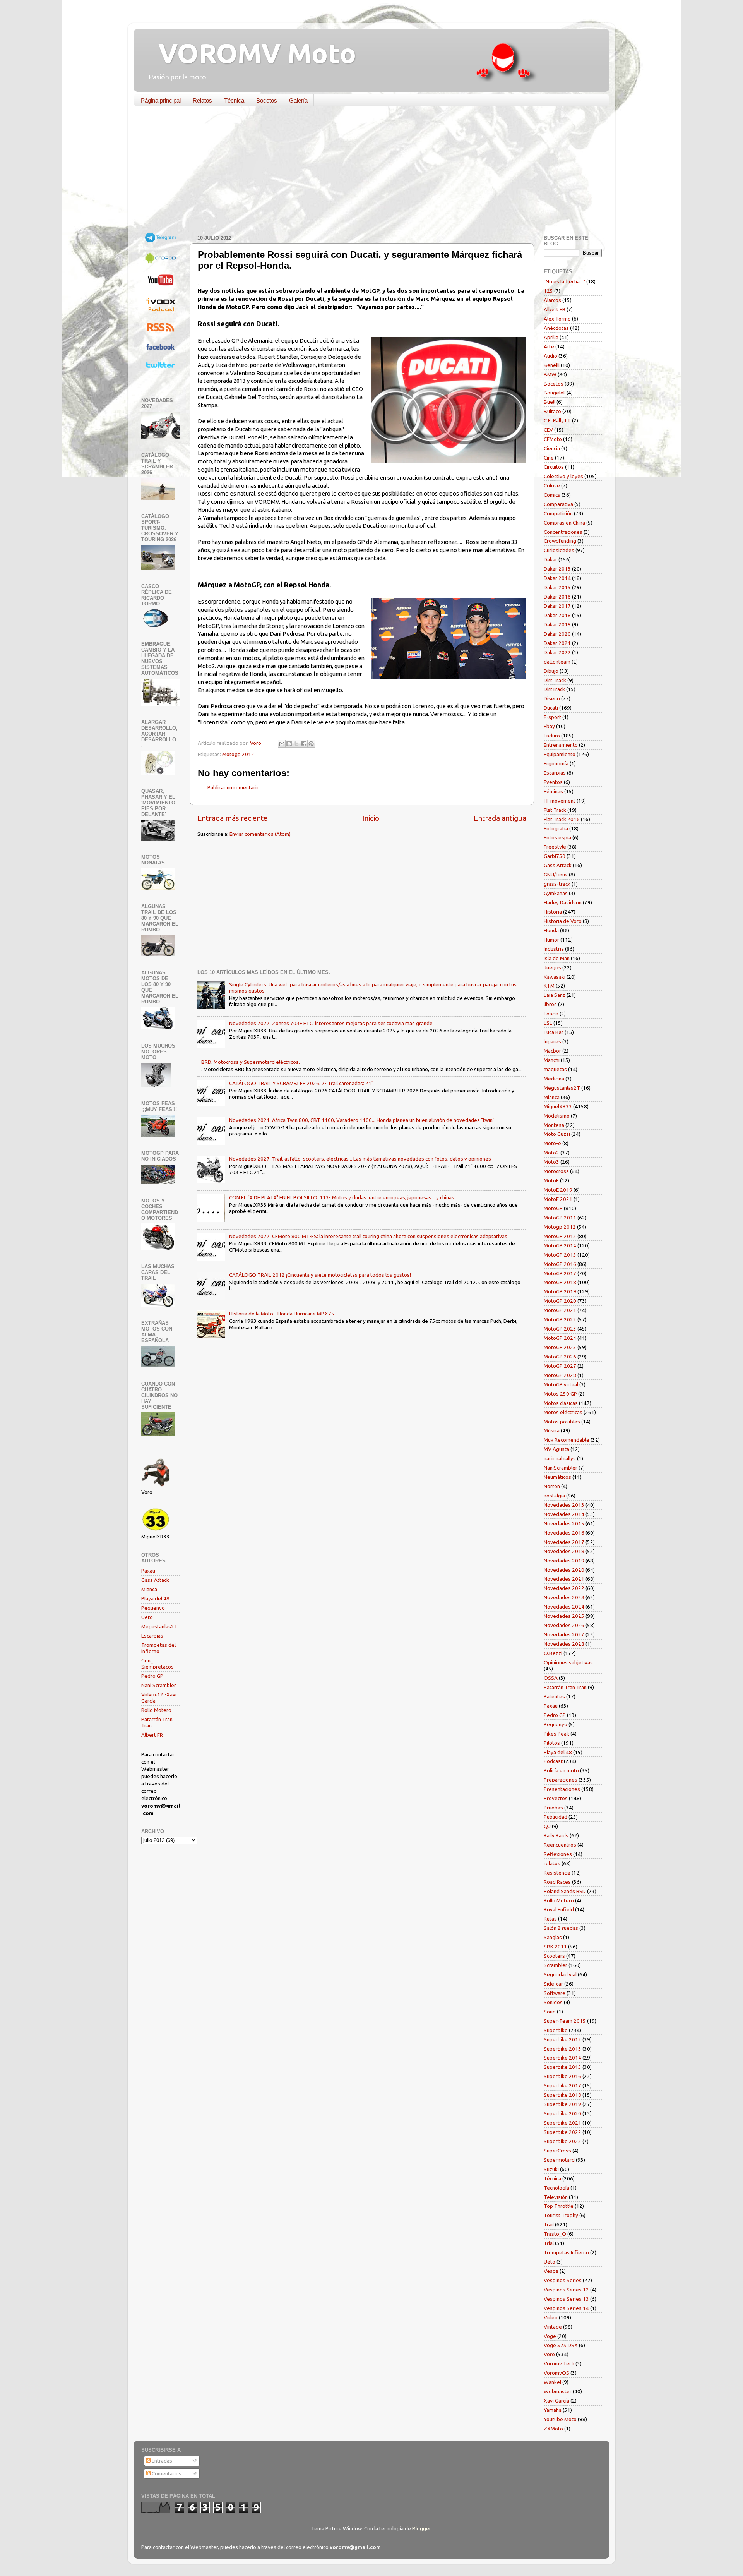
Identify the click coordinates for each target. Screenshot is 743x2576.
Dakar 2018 (557, 615)
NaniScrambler (561, 1468)
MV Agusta (556, 1449)
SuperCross (557, 2151)
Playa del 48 (155, 1598)
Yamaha (553, 2410)
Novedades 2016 (564, 1533)
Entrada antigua (500, 818)
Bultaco (552, 411)
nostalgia (554, 1496)
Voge (550, 2336)
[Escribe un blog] (289, 744)
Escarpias (152, 1636)
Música (552, 1430)
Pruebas (553, 1808)
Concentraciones (563, 532)
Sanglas (553, 1937)
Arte (549, 346)
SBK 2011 (555, 1947)
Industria (554, 949)
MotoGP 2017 (560, 1273)
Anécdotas (556, 328)
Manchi (552, 1060)
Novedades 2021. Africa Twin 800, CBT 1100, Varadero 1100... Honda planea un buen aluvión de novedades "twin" (362, 1120)
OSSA (551, 1678)
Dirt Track (555, 680)
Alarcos (552, 300)
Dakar (550, 559)
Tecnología (556, 2188)
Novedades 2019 (564, 1561)
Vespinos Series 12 (566, 2290)
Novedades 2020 (564, 1570)
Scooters (554, 1956)
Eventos (553, 782)
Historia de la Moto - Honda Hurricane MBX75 (282, 1314)
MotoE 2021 (558, 1199)
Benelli (552, 365)
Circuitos (554, 467)
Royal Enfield (559, 1909)
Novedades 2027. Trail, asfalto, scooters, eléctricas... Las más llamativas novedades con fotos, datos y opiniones (360, 1159)
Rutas (550, 1919)
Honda (551, 930)
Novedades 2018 (564, 1551)
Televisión (556, 2197)
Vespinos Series (563, 2280)
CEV (548, 430)
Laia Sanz (555, 995)
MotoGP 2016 (560, 1264)
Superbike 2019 (562, 2104)
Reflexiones (558, 1854)
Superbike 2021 (562, 2123)
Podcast (553, 1761)
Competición (558, 513)
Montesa (554, 1125)
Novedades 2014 (564, 1514)
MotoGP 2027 (560, 1366)
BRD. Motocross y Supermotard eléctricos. (251, 1062)
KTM (549, 986)
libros (550, 1004)
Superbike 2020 (562, 2113)
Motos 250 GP (560, 1394)
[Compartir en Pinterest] (311, 744)
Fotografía (556, 828)
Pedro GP (152, 1676)
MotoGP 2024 (560, 1338)
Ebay (549, 726)
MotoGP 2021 (560, 1310)
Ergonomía (556, 763)
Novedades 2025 (564, 1616)
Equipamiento (560, 754)
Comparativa (558, 504)
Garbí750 (555, 856)
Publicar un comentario (234, 787)
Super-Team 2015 (565, 2021)
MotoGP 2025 (560, 1347)
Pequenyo (153, 1608)
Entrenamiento (561, 745)
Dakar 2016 (557, 597)
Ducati (551, 708)
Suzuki (551, 2169)
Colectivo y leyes (563, 476)
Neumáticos (557, 1477)
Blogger (421, 2528)
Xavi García (556, 2401)
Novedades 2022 (564, 1588)
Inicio (371, 818)
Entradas (161, 2461)
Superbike (556, 2030)
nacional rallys (560, 1458)
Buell (550, 402)
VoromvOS (556, 2373)
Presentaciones (562, 1789)
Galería (298, 100)
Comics (552, 495)
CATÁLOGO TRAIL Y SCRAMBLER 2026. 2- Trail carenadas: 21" (301, 1083)
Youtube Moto (560, 2419)
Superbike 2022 (562, 2132)
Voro (549, 2354)
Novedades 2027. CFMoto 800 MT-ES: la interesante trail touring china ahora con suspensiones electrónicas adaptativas (368, 1236)
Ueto (147, 1617)
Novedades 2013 (564, 1505)
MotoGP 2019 (560, 1291)
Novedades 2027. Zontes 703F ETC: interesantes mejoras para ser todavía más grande (331, 1023)
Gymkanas (556, 893)
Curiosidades (559, 550)
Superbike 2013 (562, 2049)
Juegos (552, 967)
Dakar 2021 (557, 643)
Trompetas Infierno (566, 2252)
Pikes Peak (556, 1734)
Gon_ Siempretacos (158, 1664)
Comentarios (166, 2473)
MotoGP (553, 1208)
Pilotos (552, 1743)
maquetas (555, 1069)
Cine (549, 458)
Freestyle (555, 847)
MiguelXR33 (558, 1106)
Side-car (553, 1984)
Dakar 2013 (557, 569)
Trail (549, 2224)
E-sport (552, 717)
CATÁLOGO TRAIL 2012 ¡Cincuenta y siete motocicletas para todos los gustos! (320, 1275)
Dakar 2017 (557, 606)
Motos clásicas (561, 1403)
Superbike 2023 (562, 2141)
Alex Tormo (557, 319)
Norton (552, 1486)
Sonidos (553, 2002)
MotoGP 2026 (560, 1357)
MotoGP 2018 (560, 1282)
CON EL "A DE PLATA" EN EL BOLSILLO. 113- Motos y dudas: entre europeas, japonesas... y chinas (342, 1197)
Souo (550, 2012)
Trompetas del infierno (158, 1648)
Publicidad (556, 1817)
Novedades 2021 (564, 1579)
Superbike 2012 (562, 2039)
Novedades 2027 (564, 1634)
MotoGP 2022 (560, 1319)
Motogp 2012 (238, 754)
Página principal (161, 100)
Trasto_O (555, 2234)
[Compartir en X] (296, 744)
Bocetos (267, 100)
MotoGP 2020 (560, 1301)
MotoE (551, 1180)
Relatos (202, 100)
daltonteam (557, 662)
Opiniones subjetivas (568, 1662)
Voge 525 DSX (561, 2345)
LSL (548, 1023)
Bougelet (555, 393)
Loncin (551, 1014)
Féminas (553, 791)
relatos (552, 1863)
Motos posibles (562, 1422)
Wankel (552, 2382)
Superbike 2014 (562, 2058)
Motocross (556, 1171)
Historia (553, 912)
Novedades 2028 (564, 1644)
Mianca (149, 1589)
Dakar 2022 (557, 652)
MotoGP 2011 (560, 1218)
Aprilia (551, 337)
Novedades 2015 (564, 1523)
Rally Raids (556, 1835)
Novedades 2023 (564, 1597)
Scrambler (556, 1965)
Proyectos (556, 1798)
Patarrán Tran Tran (565, 1687)
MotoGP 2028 (560, 1375)
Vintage (553, 2327)
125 (548, 291)
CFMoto (553, 439)
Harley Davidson (563, 902)
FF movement (560, 801)
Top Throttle (559, 2206)
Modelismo (557, 1116)
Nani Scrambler (159, 1685)
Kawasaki (555, 977)
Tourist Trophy (561, 2215)
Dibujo (551, 671)
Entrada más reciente (232, 818)
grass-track (557, 884)
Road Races (557, 1882)
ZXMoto (553, 2429)
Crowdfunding (560, 541)
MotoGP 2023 (560, 1329)
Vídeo (551, 2317)
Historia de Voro (563, 921)
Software (555, 1993)
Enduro (552, 736)
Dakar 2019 (557, 624)
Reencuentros (560, 1845)
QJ (547, 1826)
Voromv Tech (559, 2363)
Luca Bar (554, 1032)
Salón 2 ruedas (561, 1928)
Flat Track (555, 810)
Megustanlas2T (159, 1626)
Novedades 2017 (564, 1542)
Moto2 (551, 1153)
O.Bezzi (553, 1653)
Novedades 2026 (564, 1625)
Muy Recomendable (567, 1440)
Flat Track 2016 (562, 819)
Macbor (552, 1051)
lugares (552, 1041)
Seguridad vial (560, 1974)
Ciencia (552, 448)
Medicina (554, 1079)
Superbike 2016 (562, 2076)
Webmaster (558, 2391)
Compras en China (564, 523)
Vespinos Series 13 (566, 2299)
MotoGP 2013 (560, 1236)
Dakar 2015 (557, 587)
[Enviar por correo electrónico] (282, 744)
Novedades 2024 (564, 1607)
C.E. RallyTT (557, 420)
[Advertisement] (366, 172)
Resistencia (557, 1873)
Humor (551, 940)
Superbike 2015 (562, 2067)
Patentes (554, 1696)
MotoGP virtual (561, 1384)
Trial (549, 2243)
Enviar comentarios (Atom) (260, 834)
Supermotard (559, 2160)
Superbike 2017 (562, 2085)
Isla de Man (557, 958)
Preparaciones (561, 1780)
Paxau (148, 1571)
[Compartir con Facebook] (304, 744)
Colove (552, 485)
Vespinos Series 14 (566, 2308)
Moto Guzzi (557, 1134)
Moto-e (552, 1143)
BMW (550, 374)
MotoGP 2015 (560, 1255)
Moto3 (551, 1162)
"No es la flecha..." (564, 281)
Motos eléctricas (563, 1412)
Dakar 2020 (557, 634)
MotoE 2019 (558, 1190)
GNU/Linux (556, 875)
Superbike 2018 (562, 2095)
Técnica (234, 100)
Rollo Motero (156, 1710)
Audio (550, 356)
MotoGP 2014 (560, 1245)
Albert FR (152, 1735)
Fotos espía (557, 837)
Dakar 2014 (557, 578)
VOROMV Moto (251, 53)
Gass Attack (155, 1580)
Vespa (551, 2271)
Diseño (552, 698)
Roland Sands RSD (565, 1891)
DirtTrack (554, 689)
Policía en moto (561, 1770)
